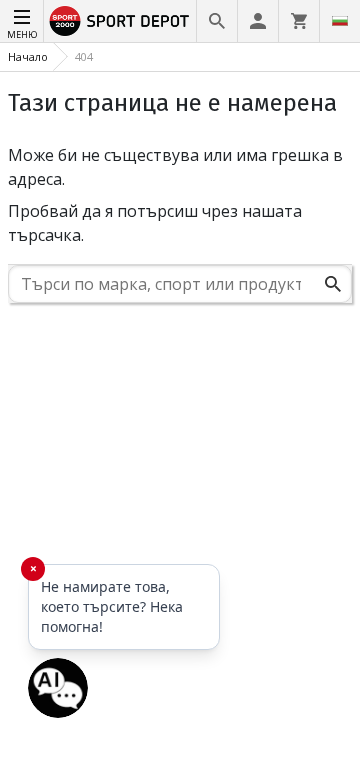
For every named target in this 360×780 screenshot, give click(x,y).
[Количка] (299, 21)
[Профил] (258, 21)
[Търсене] (217, 21)
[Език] (340, 21)
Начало (28, 56)
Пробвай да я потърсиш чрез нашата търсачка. (155, 223)
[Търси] (333, 284)
